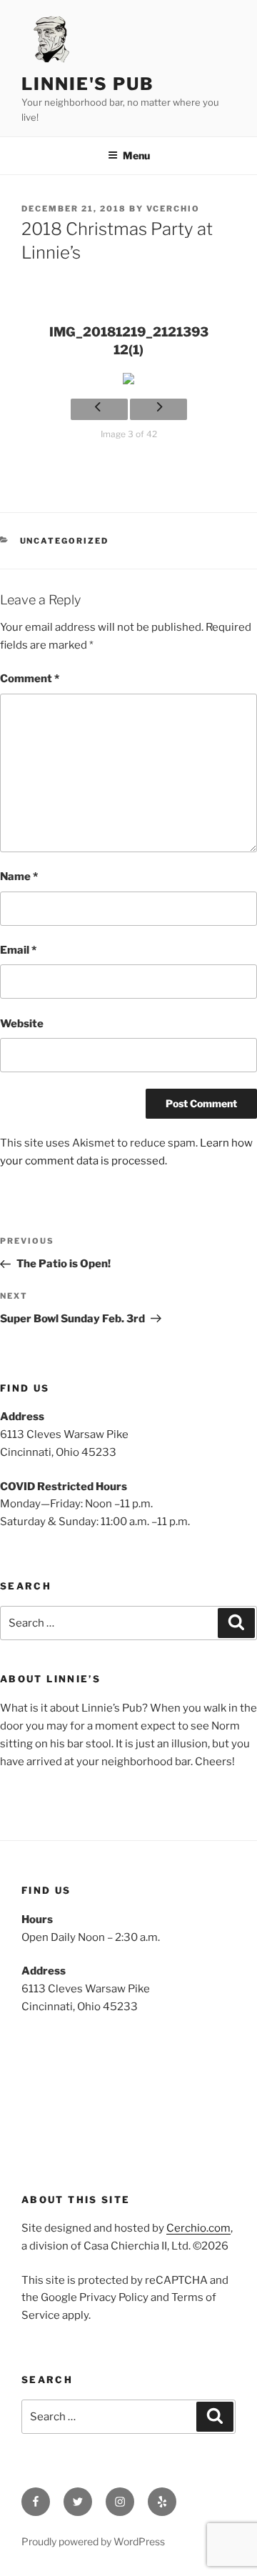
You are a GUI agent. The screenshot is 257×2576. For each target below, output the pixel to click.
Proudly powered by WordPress (93, 2541)
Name (19, 877)
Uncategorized (65, 541)
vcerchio (173, 209)
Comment (30, 679)
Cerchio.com (198, 2228)
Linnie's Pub (88, 84)
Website (22, 1024)
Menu (136, 155)
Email (18, 950)
